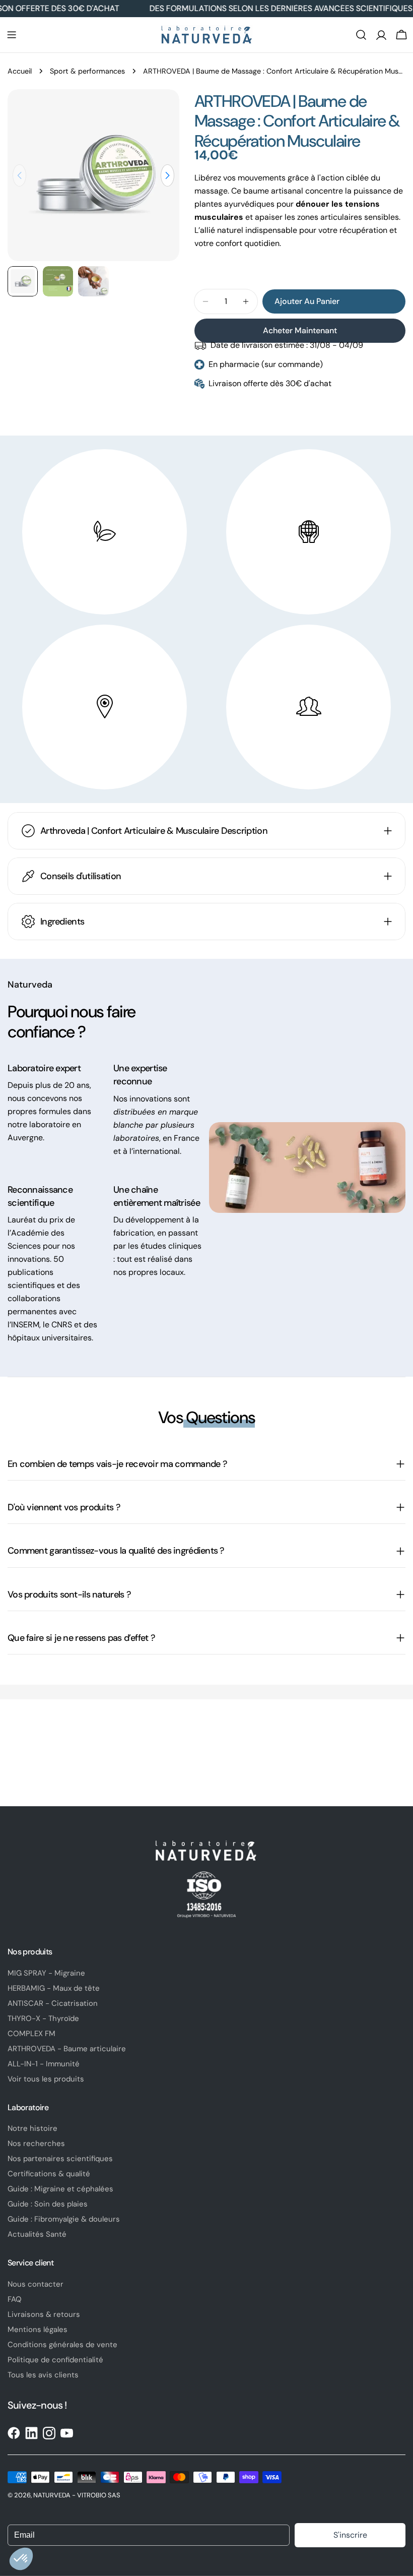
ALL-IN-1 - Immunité (44, 2064)
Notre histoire (32, 2128)
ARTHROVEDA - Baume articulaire (67, 2049)
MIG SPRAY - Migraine (46, 1973)
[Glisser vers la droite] (167, 175)
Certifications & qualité (49, 2174)
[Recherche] (361, 35)
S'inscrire (350, 2535)
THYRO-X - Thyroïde (43, 2018)
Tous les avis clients (43, 2375)
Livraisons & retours (44, 2314)
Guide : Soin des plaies (48, 2204)
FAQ (15, 2299)
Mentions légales (38, 2329)
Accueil (20, 71)
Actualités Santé (37, 2234)
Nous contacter (36, 2284)
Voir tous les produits (46, 2079)
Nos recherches (36, 2143)
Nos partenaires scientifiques (60, 2159)
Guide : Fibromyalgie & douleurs (64, 2219)
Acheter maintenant (300, 330)
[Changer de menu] (12, 35)
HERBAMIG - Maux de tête (54, 1988)
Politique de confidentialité (55, 2360)
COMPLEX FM (31, 2034)
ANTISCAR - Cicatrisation (53, 2003)
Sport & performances (87, 71)
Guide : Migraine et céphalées (60, 2189)
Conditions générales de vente (62, 2345)
